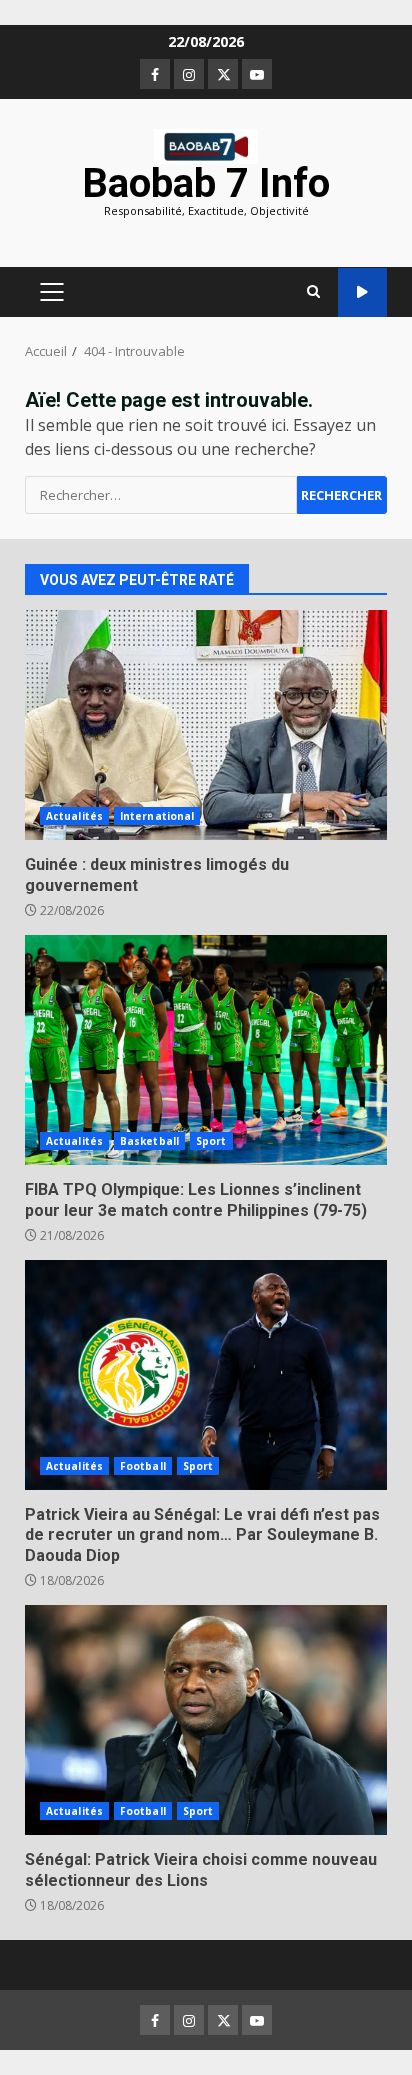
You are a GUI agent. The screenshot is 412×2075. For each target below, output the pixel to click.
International (157, 816)
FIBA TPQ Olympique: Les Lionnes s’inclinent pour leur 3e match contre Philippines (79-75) (206, 1050)
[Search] (313, 292)
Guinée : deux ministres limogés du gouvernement (206, 725)
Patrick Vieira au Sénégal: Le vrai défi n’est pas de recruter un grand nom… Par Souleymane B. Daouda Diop (206, 1375)
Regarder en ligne (362, 292)
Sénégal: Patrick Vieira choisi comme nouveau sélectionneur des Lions (206, 1720)
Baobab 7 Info (206, 183)
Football (143, 1466)
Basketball (149, 1141)
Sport (211, 1141)
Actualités (74, 816)
